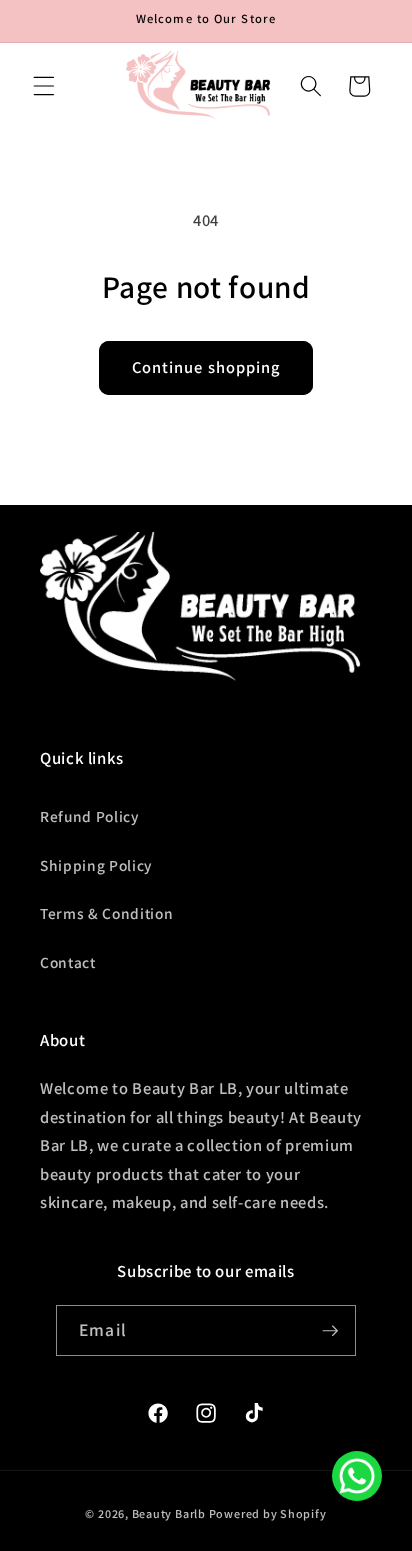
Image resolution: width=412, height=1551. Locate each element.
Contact (68, 962)
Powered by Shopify (268, 1513)
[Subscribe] (330, 1331)
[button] (44, 86)
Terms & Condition (106, 913)
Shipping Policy (96, 865)
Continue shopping (206, 367)
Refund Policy (89, 816)
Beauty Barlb (169, 1513)
